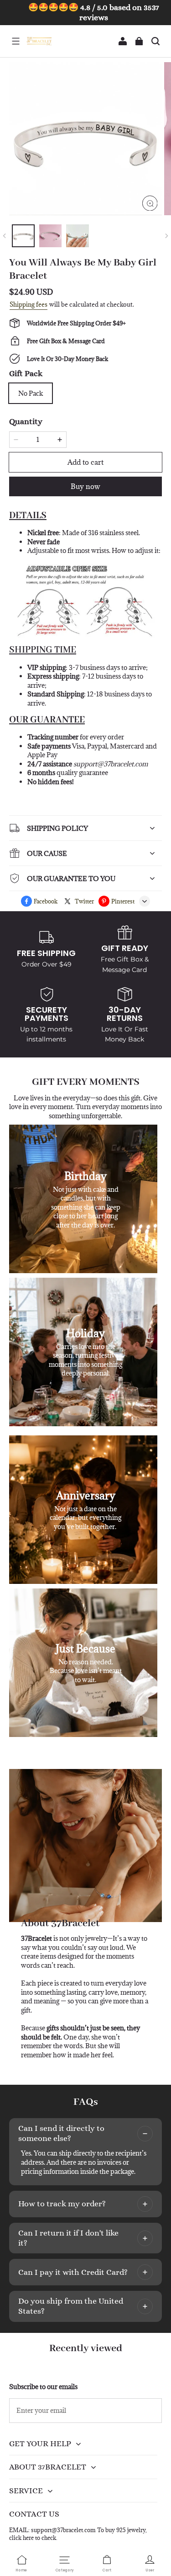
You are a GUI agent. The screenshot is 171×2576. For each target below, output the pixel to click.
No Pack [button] (31, 393)
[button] (16, 41)
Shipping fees (28, 304)
